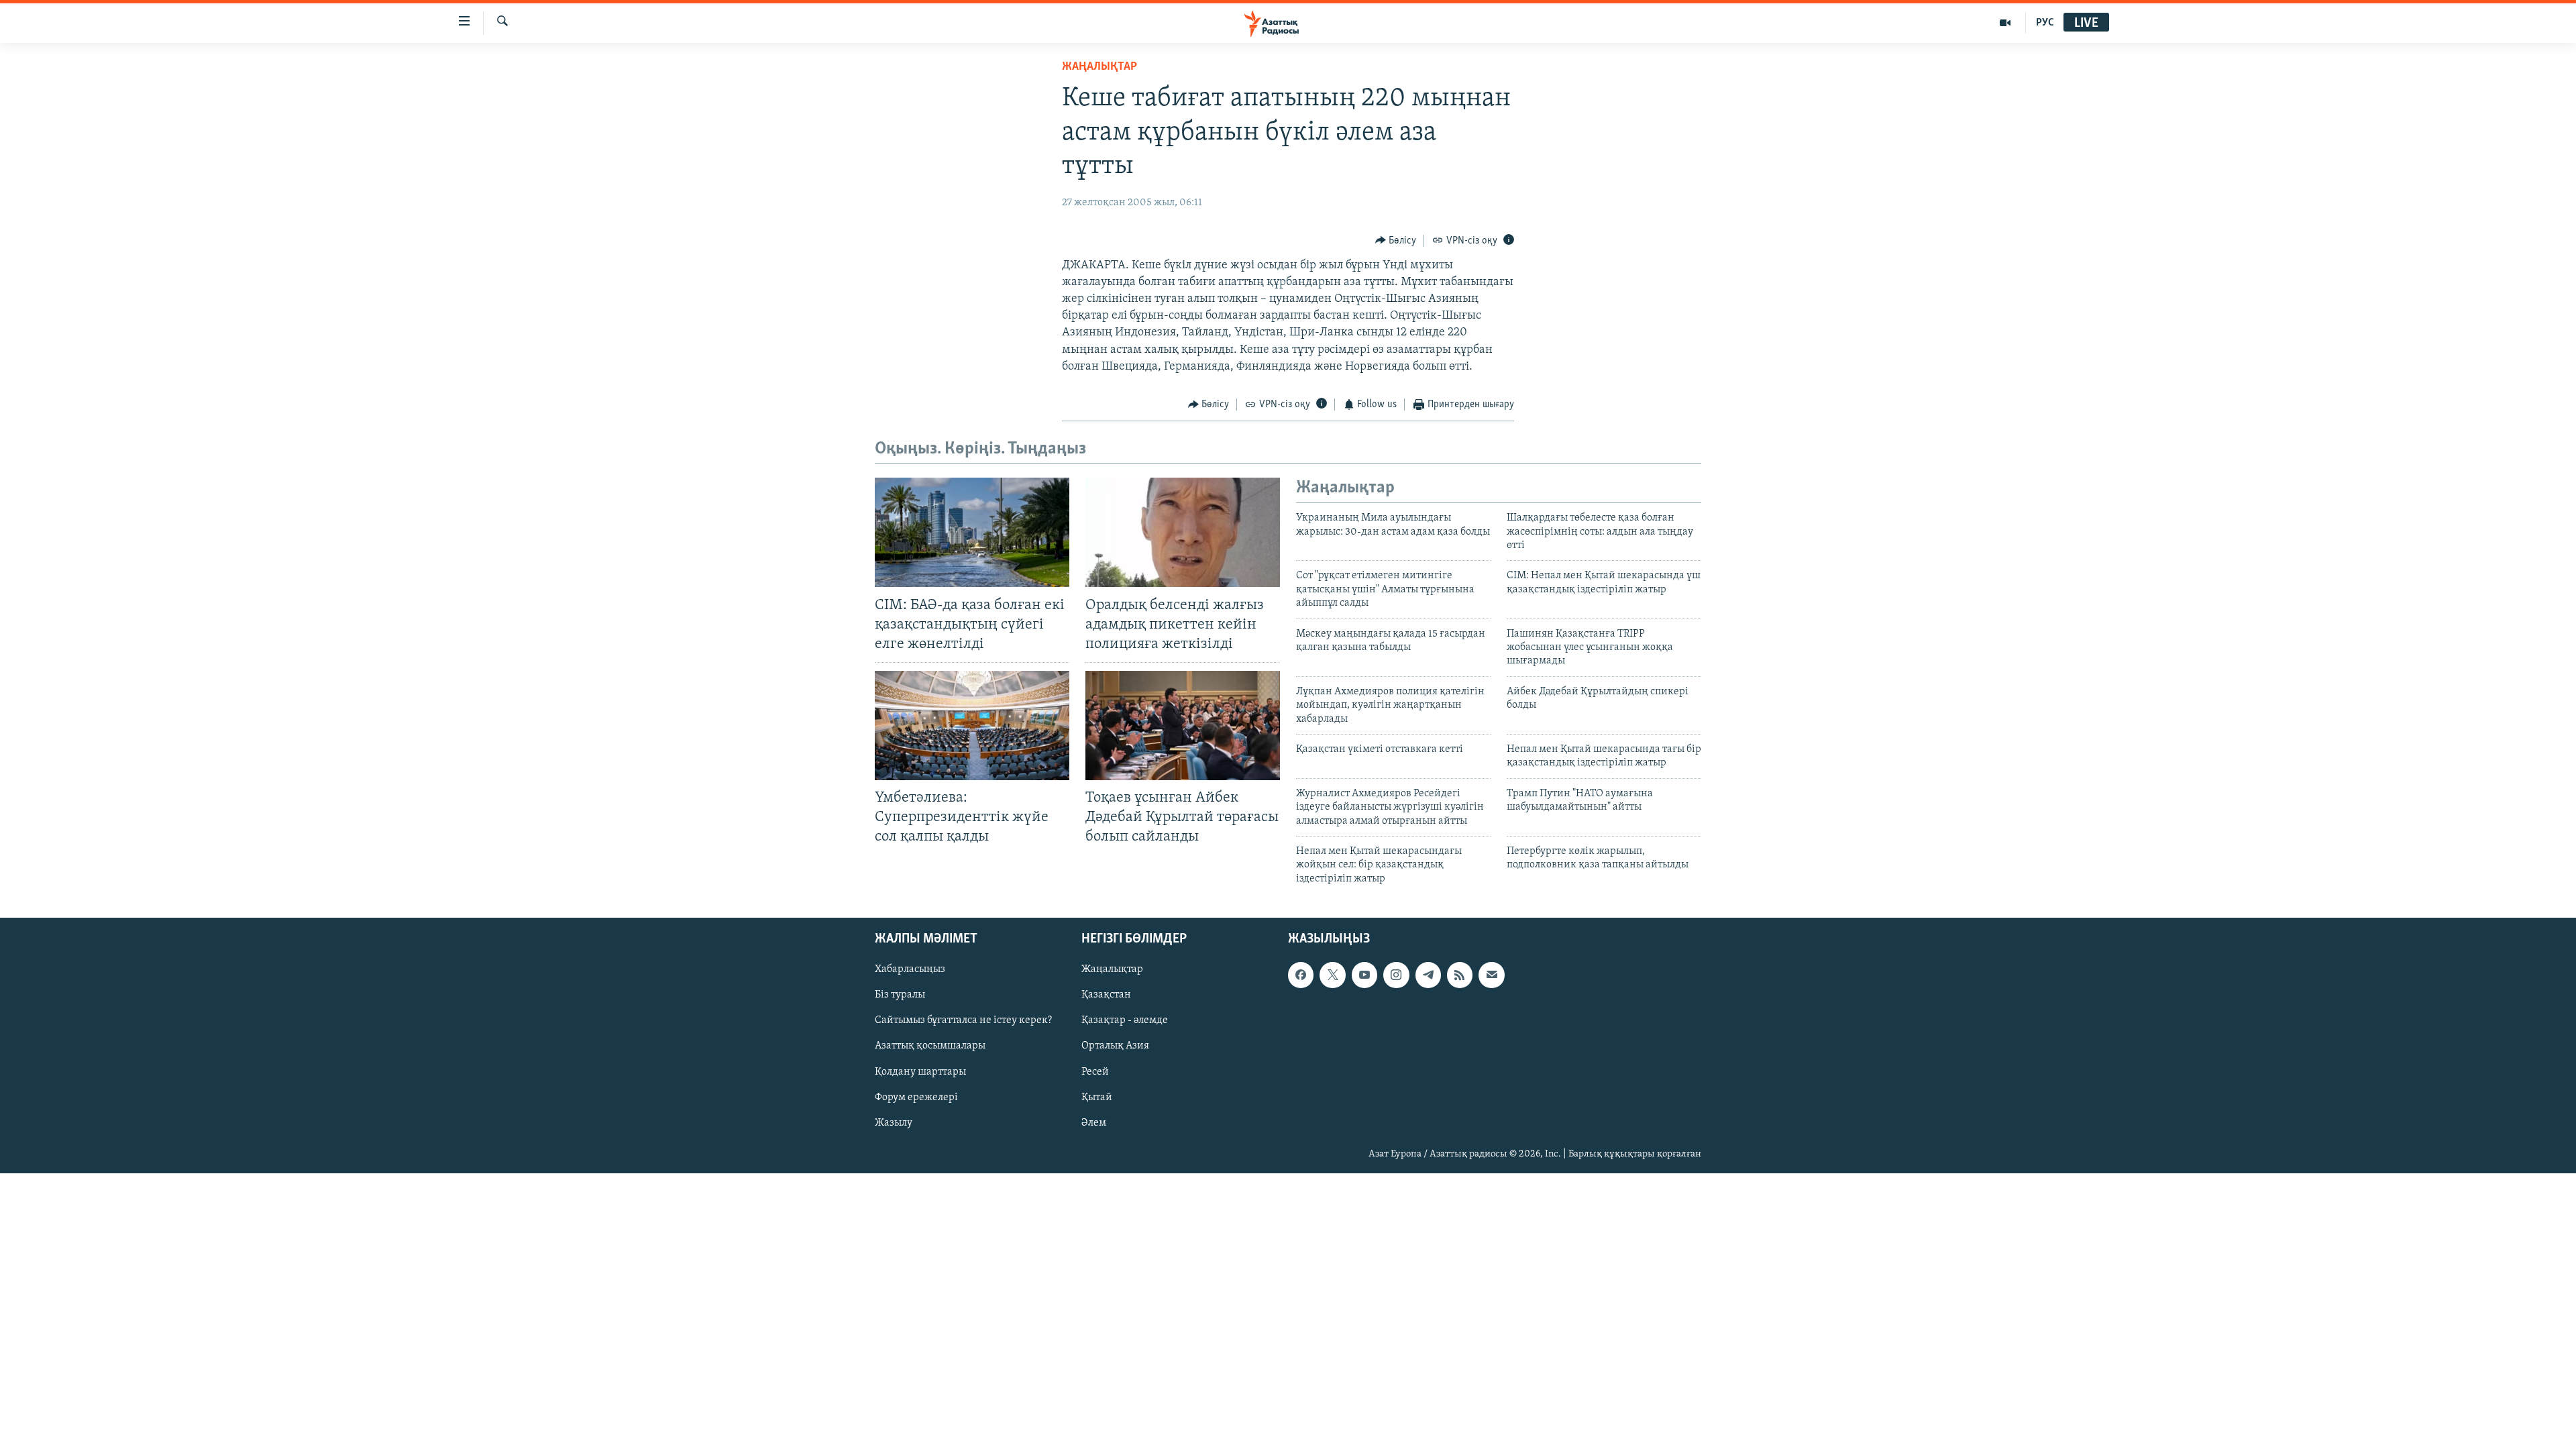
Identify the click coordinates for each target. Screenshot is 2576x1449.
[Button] (1396, 241)
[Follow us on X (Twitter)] (1332, 975)
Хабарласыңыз (910, 969)
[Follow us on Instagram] (1396, 975)
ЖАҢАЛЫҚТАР (1099, 67)
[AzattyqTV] (2005, 23)
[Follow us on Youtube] (1364, 975)
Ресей (1095, 1072)
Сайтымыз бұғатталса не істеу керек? (963, 1021)
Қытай (1097, 1097)
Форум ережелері (916, 1097)
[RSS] (1460, 975)
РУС (2045, 23)
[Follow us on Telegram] (1428, 975)
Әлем (1094, 1123)
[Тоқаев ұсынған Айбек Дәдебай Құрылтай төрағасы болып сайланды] (1183, 726)
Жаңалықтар (1112, 969)
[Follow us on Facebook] (1301, 975)
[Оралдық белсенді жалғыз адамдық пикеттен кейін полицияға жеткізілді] (1183, 532)
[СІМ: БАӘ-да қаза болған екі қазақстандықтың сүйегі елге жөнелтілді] (972, 532)
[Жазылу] (1491, 975)
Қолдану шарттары (920, 1072)
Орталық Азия (1115, 1046)
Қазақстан (1106, 995)
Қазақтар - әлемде (1125, 1021)
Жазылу (894, 1123)
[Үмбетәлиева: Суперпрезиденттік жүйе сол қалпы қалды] (972, 726)
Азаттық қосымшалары (930, 1046)
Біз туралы (900, 995)
